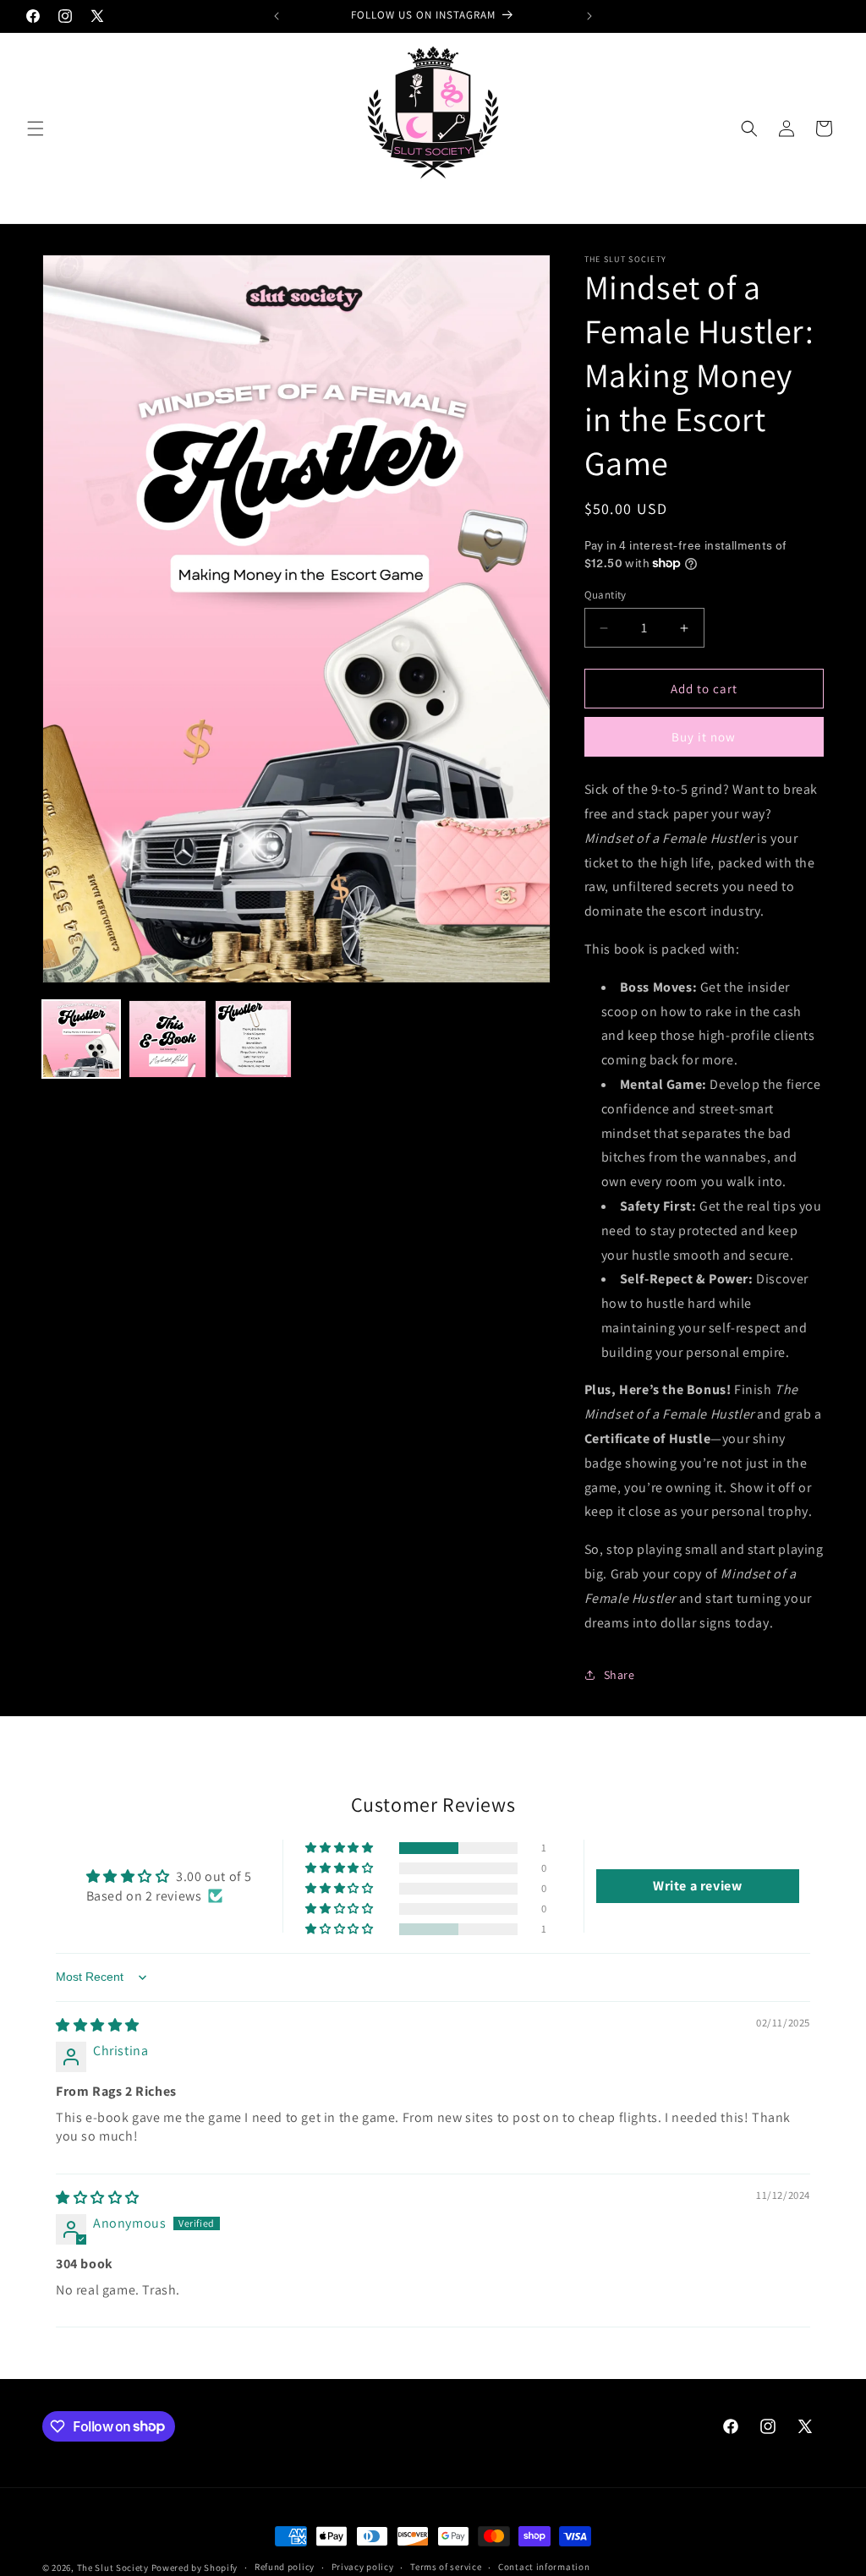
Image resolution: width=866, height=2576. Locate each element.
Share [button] (619, 1675)
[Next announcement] (589, 16)
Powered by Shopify (195, 2568)
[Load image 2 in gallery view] (167, 1039)
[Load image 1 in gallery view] (81, 1039)
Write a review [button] (697, 1886)
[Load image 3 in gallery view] (254, 1039)
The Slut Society (113, 2568)
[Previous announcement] (277, 16)
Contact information (544, 2567)
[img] (98, 2025)
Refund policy (285, 2567)
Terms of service (446, 2567)
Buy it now (704, 737)
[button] (36, 129)
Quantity (606, 595)
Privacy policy (363, 2567)
